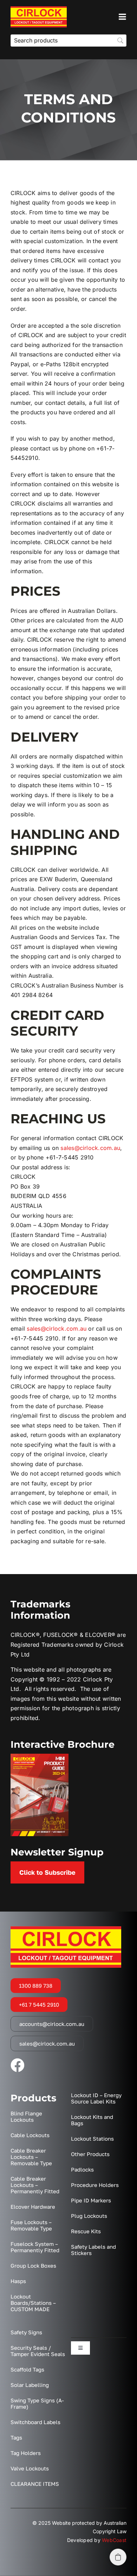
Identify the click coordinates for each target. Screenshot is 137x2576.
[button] (118, 2557)
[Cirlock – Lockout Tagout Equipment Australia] (39, 9)
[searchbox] (68, 41)
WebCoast (114, 2540)
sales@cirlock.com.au (90, 1148)
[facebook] (18, 2065)
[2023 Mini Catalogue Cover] (40, 1757)
